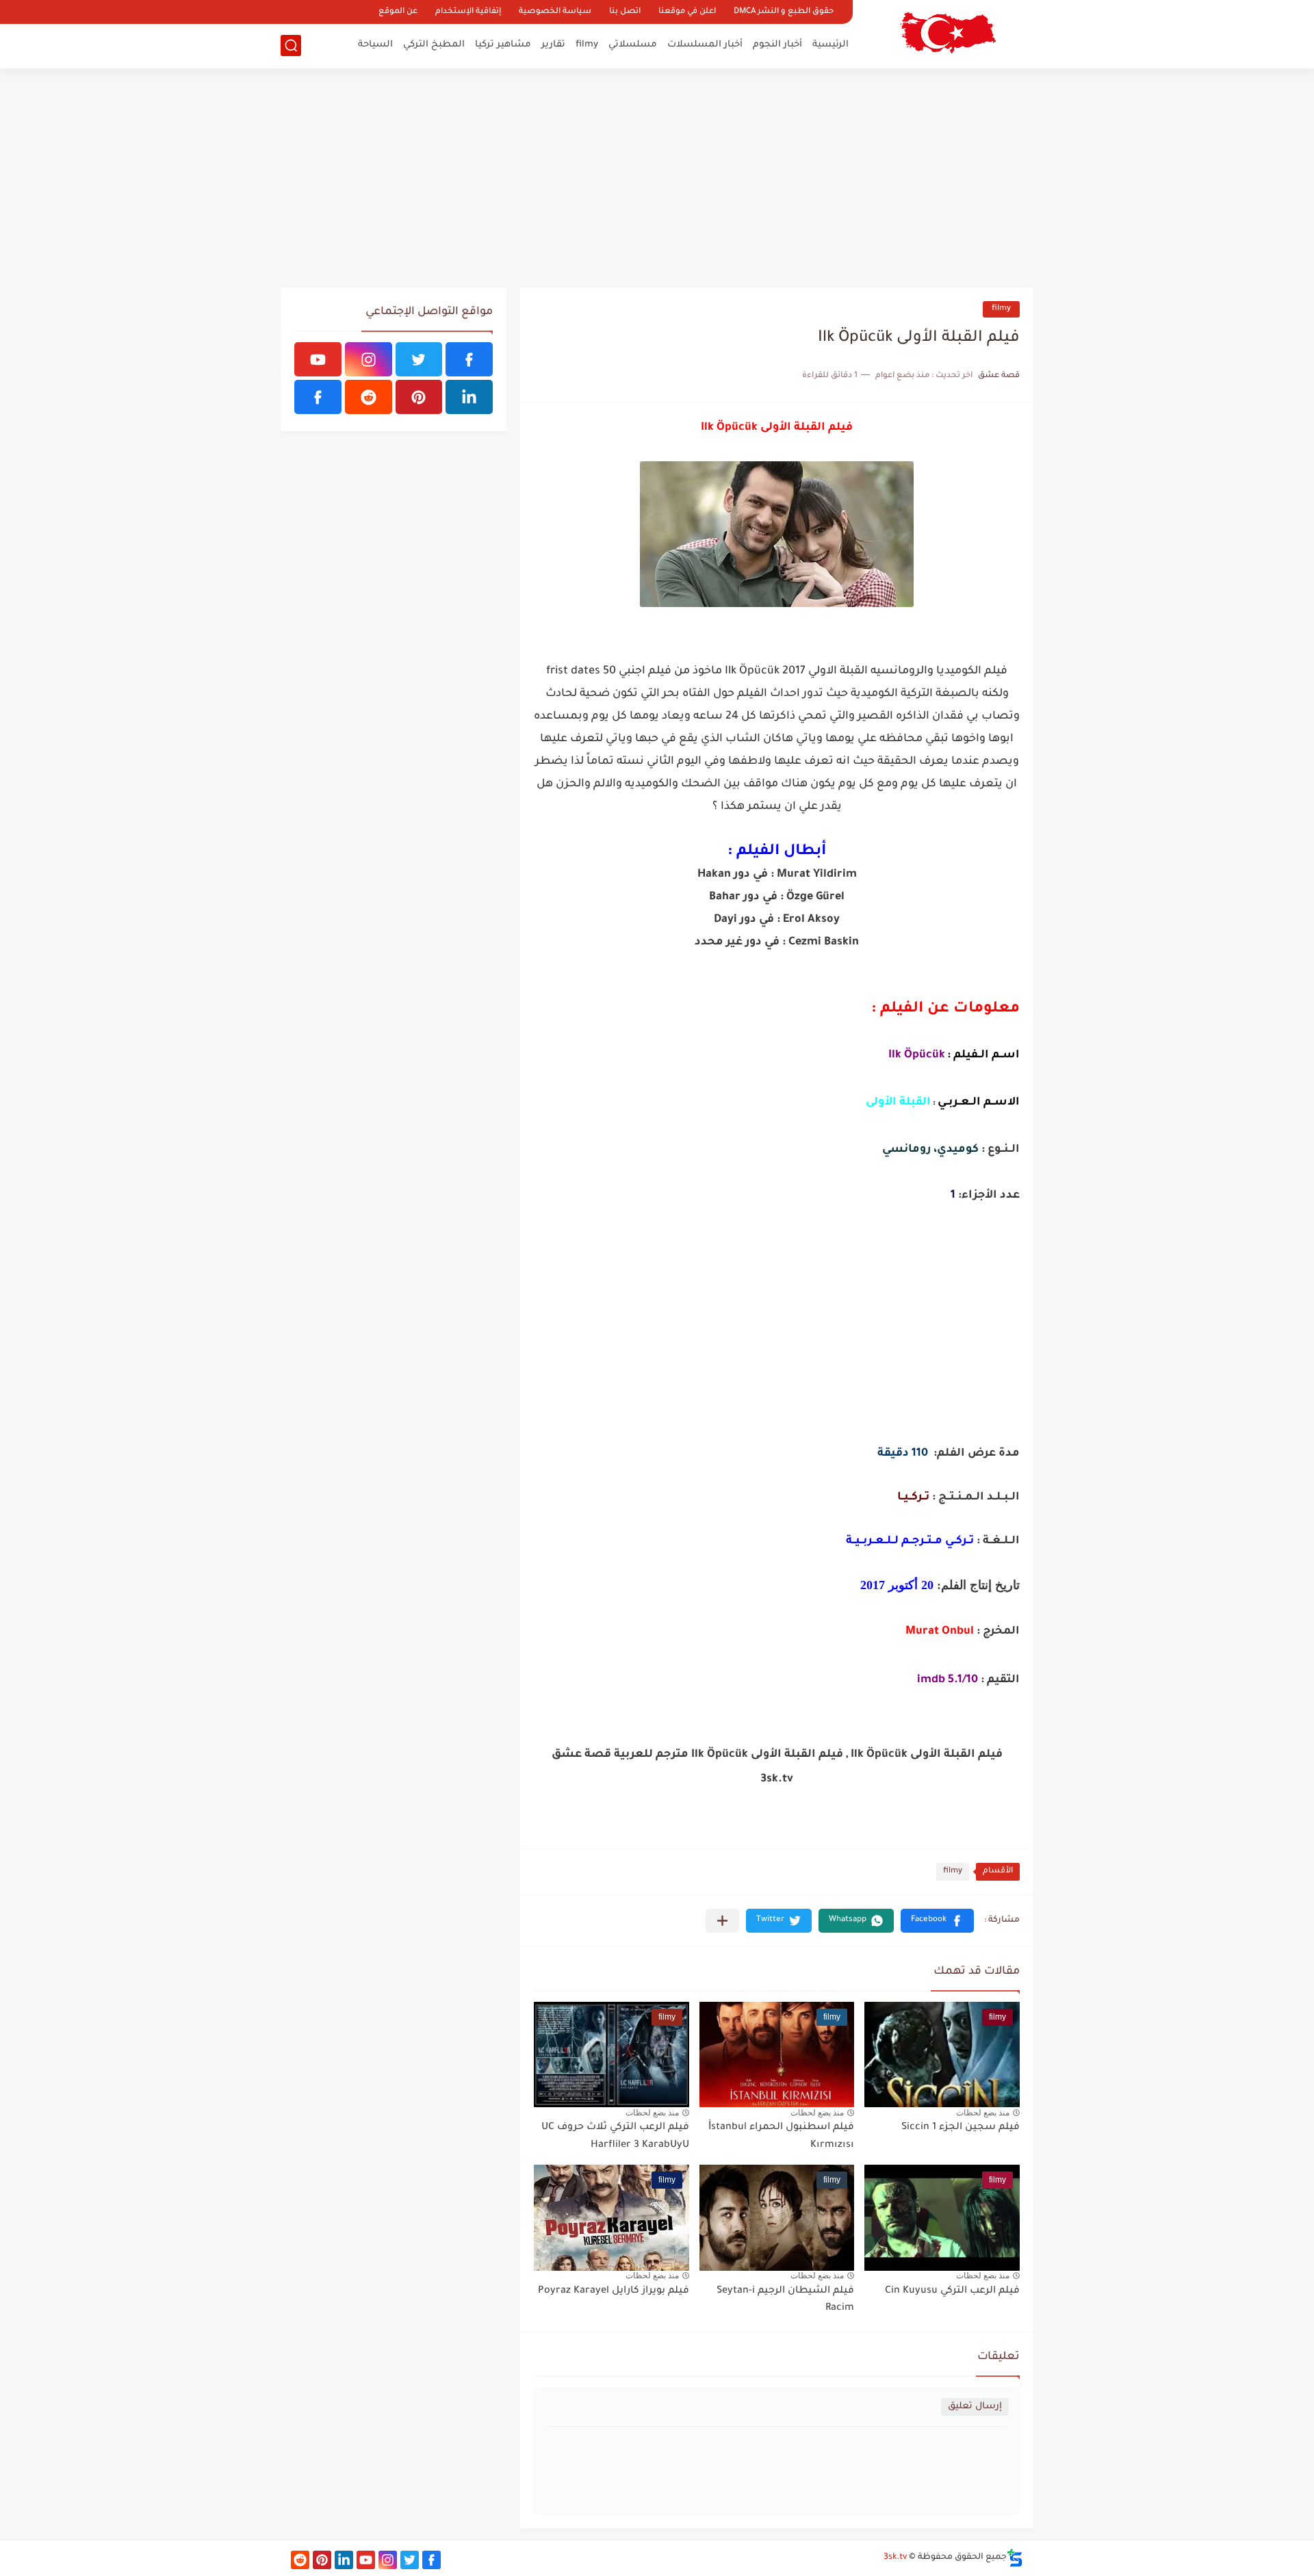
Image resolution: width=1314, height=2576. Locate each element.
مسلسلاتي (633, 45)
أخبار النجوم (777, 45)
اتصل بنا (625, 12)
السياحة (375, 45)
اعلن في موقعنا (687, 12)
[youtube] (318, 359)
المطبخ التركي (434, 45)
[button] (937, 1921)
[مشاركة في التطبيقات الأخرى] (722, 1921)
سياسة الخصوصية (555, 12)
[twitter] (419, 359)
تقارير (553, 45)
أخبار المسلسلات (705, 45)
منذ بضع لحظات (983, 2113)
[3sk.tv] (948, 33)
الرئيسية (830, 45)
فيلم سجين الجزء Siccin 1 (961, 2128)
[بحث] (291, 46)
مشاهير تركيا (503, 45)
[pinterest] (419, 397)
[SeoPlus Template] (1015, 2558)
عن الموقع (398, 12)
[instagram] (369, 359)
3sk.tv (895, 2558)
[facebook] (469, 359)
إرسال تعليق (975, 2407)
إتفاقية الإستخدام (468, 12)
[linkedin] (469, 397)
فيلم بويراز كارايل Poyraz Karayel (614, 2291)
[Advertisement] (657, 178)
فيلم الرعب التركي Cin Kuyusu (952, 2291)
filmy (587, 45)
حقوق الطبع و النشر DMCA (784, 12)
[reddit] (369, 397)
